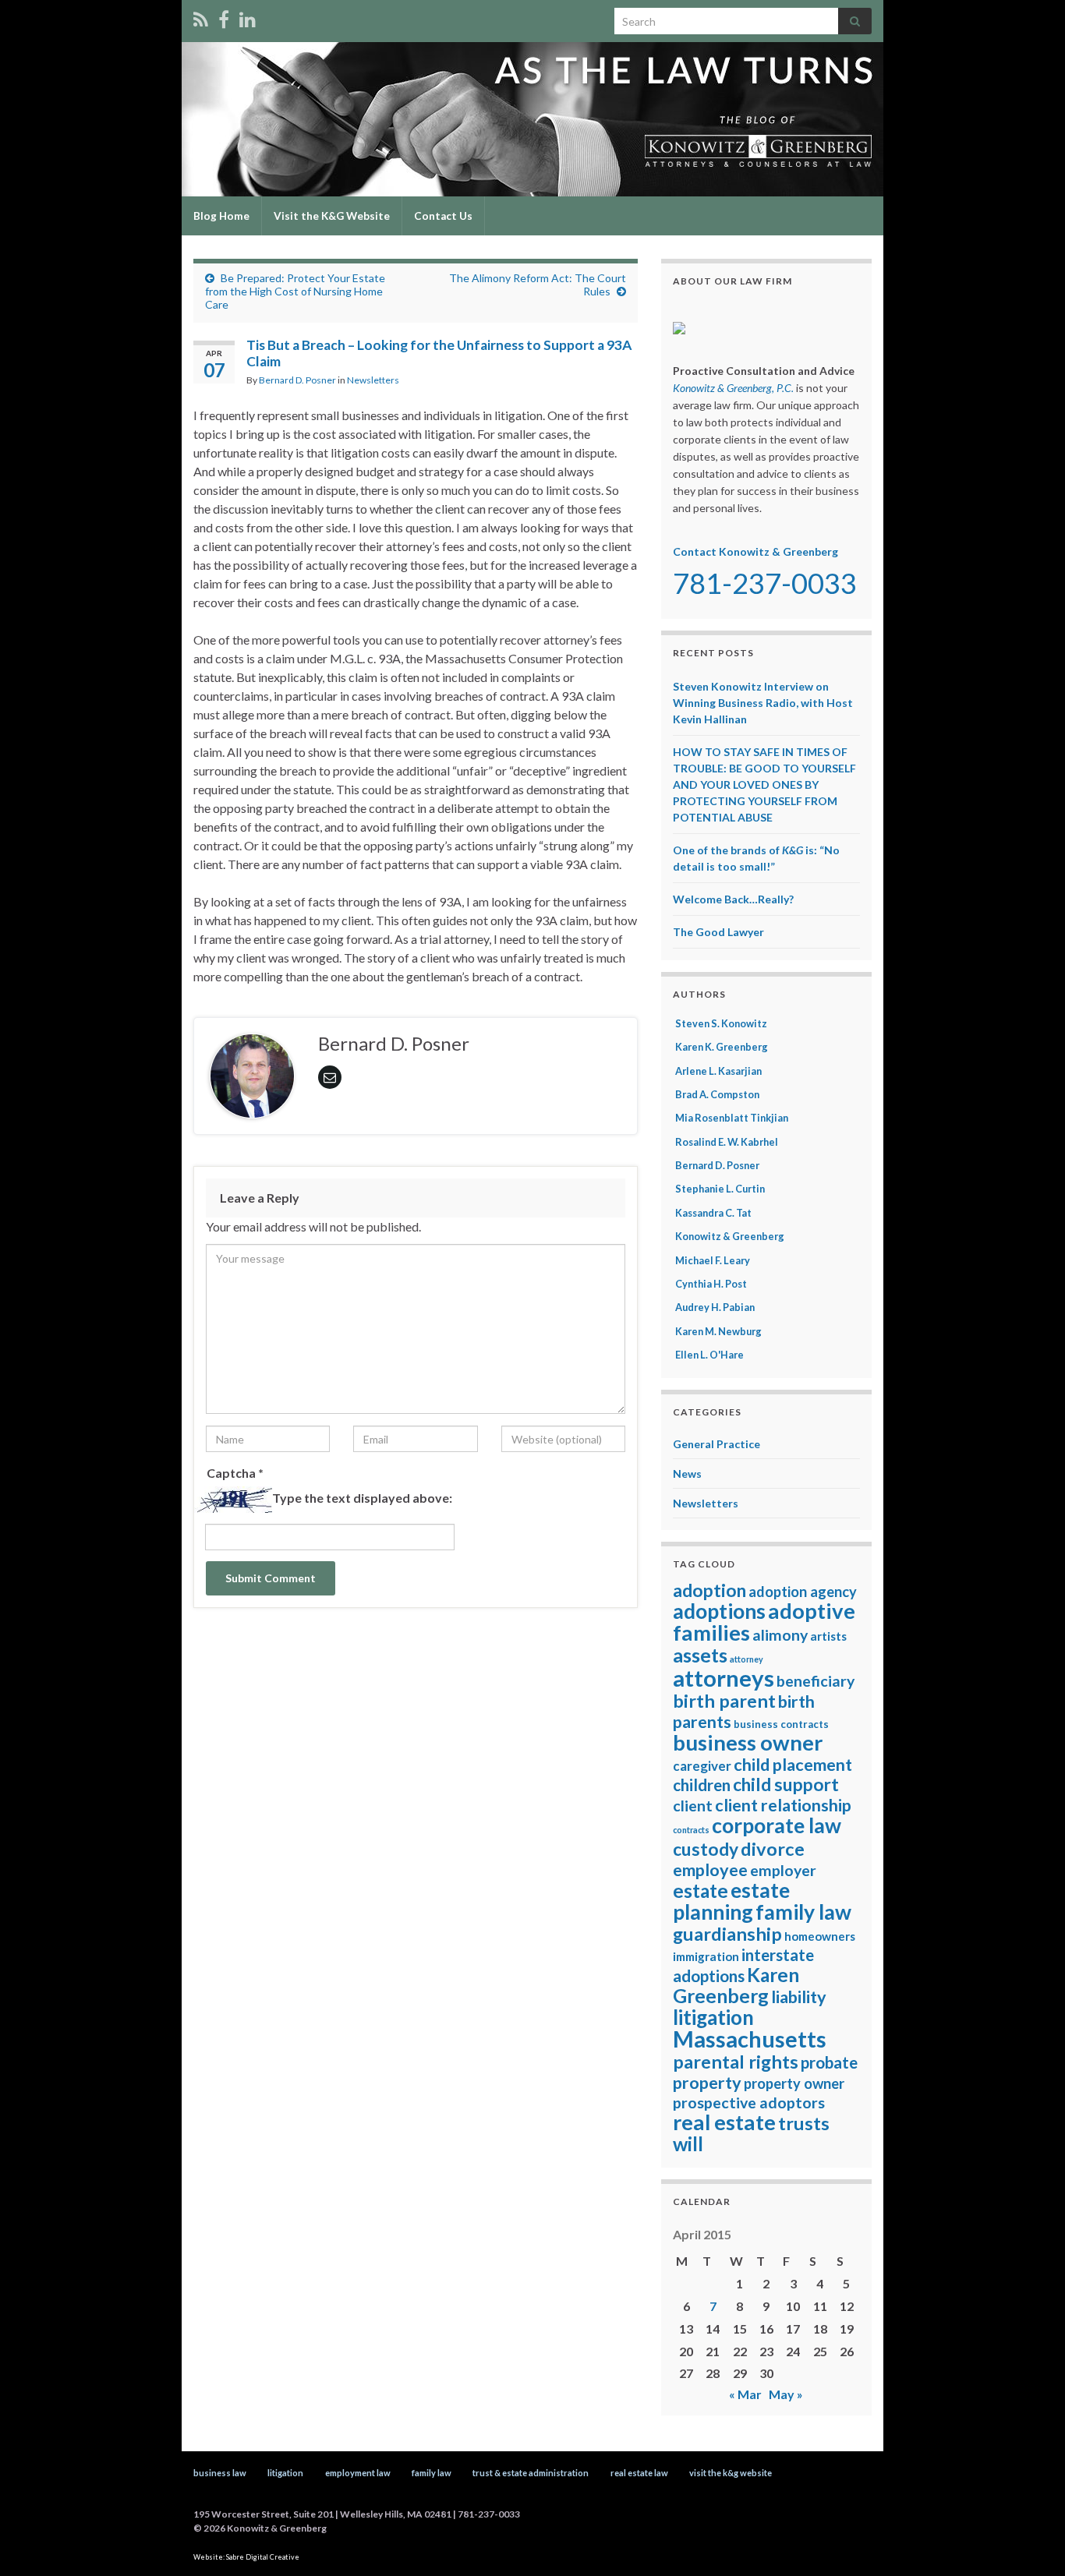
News (687, 1474)
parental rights (736, 2062)
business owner (748, 1742)
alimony (780, 1635)
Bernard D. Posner (297, 380)
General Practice (716, 1444)
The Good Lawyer (718, 932)
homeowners (820, 1936)
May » (786, 2394)
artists (828, 1636)
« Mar (745, 2394)
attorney (747, 1659)
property (707, 2083)
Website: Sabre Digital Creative (246, 2557)
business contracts (781, 1724)
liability (799, 1997)
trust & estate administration (531, 2473)
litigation (713, 2017)
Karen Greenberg (736, 1985)
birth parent (724, 1701)
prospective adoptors (749, 2102)
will (688, 2144)
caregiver (702, 1766)
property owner (794, 2083)
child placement (793, 1765)
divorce (773, 1849)
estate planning (731, 1901)
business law (220, 2473)
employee (710, 1870)
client (693, 1806)
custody (706, 1849)
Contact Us (443, 216)
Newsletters (373, 380)
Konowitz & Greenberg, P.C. (733, 388)
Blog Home (221, 216)
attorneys (724, 1678)
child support (786, 1784)
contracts (691, 1830)
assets (700, 1655)
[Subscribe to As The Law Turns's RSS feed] (201, 17)
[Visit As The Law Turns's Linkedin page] (248, 17)
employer (783, 1870)
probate (829, 2062)
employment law (358, 2473)
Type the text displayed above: (362, 1498)
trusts (804, 2123)
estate (701, 1890)
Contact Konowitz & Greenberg (755, 551)
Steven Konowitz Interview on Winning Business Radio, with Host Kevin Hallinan (763, 703)
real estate (724, 2122)
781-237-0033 (765, 583)
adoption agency (803, 1592)
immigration (706, 1956)
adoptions (719, 1611)
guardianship (727, 1934)
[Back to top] (1030, 2541)
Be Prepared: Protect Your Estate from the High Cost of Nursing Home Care (295, 291)
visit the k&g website (731, 2473)
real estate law (639, 2473)
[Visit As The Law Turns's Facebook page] (224, 17)
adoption (709, 1590)
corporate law (777, 1825)
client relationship (783, 1805)
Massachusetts (750, 2039)
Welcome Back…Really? (733, 899)
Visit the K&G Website (332, 216)
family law (803, 1912)
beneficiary (816, 1681)
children (702, 1785)
